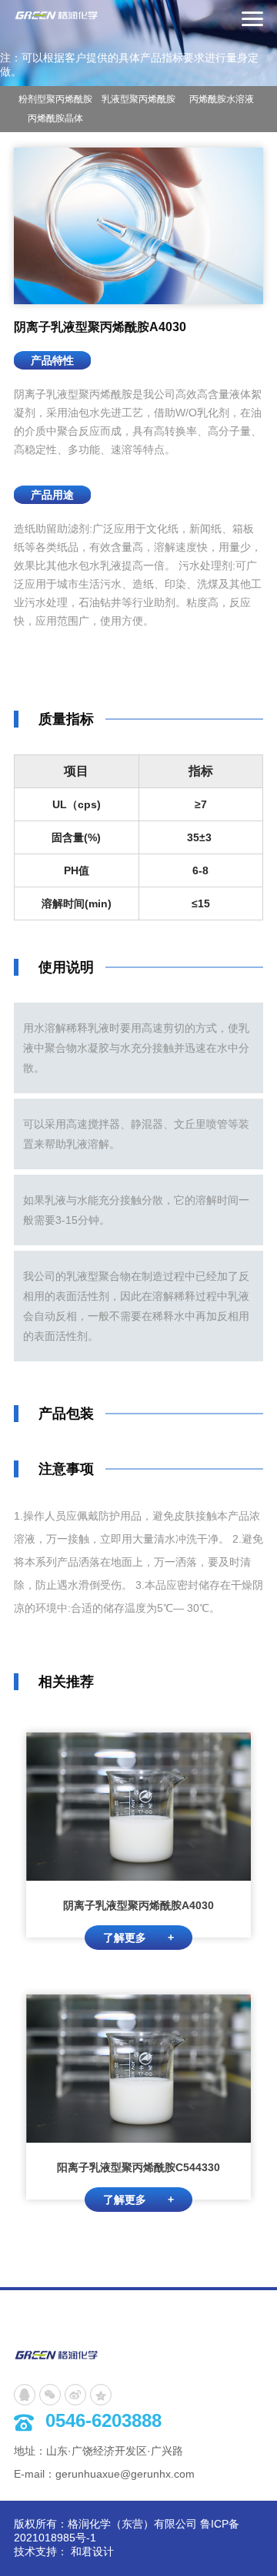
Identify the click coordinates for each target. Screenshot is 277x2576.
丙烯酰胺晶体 (55, 118)
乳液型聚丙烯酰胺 (138, 99)
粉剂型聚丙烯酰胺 (55, 99)
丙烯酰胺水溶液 (222, 99)
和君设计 (92, 2551)
